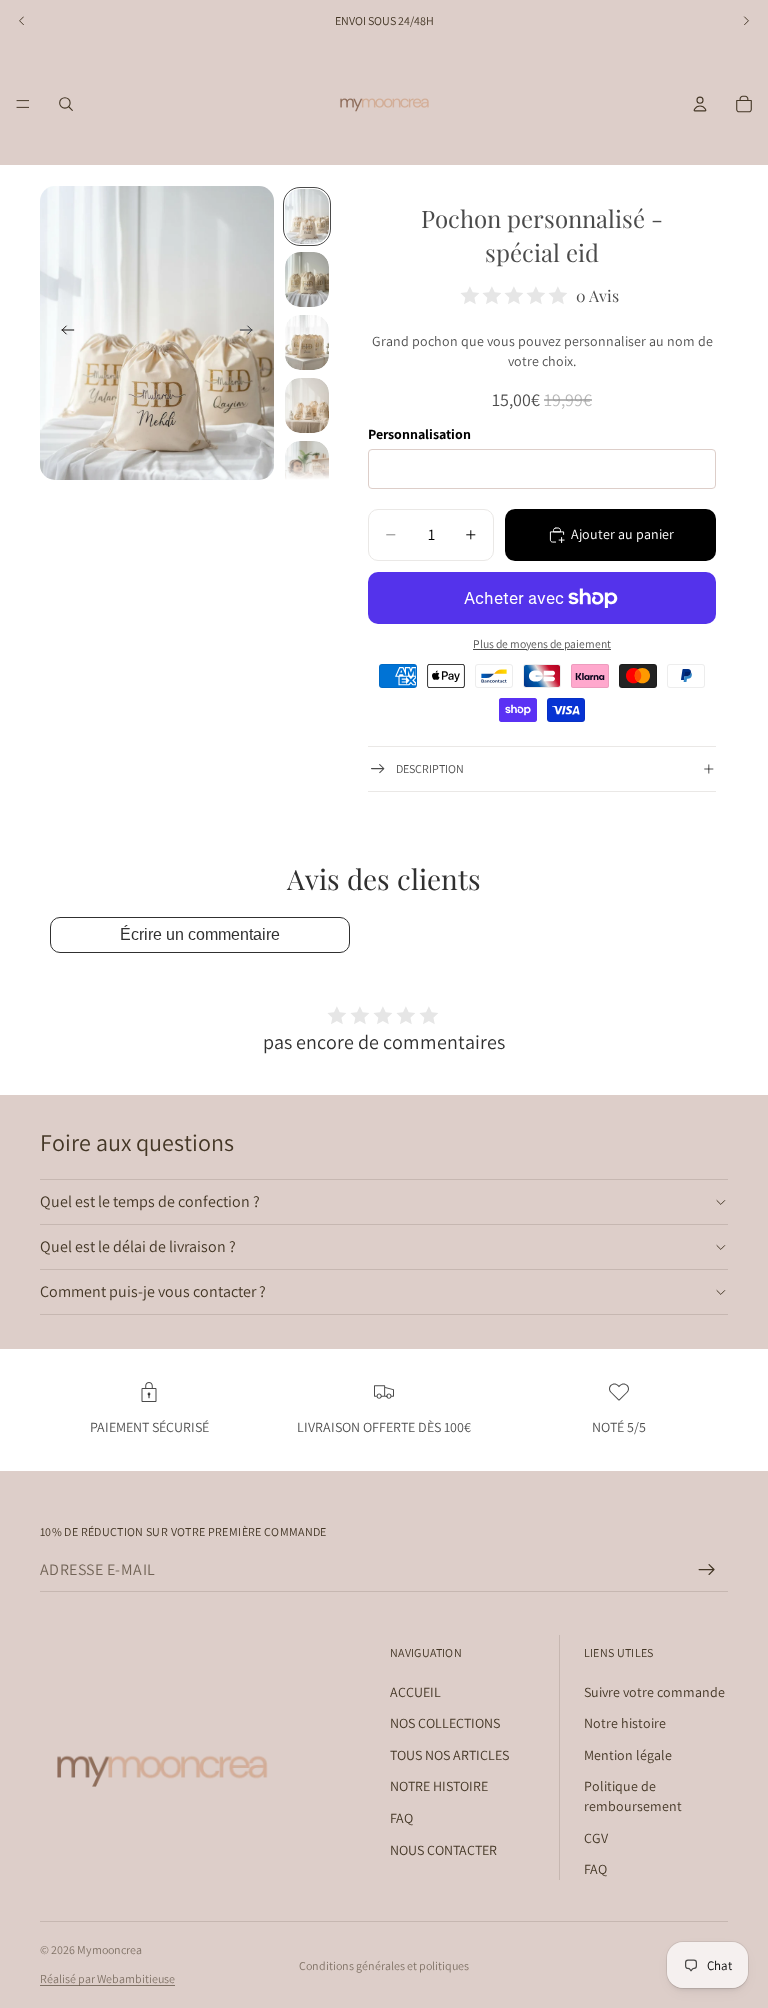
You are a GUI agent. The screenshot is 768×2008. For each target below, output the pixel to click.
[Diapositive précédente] (62, 333)
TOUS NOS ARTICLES (449, 1754)
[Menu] (23, 104)
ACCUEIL (415, 1691)
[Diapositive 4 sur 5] (307, 405)
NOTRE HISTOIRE (439, 1786)
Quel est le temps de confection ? (150, 1201)
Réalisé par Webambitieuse (107, 1978)
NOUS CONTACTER (443, 1849)
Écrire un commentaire (200, 934)
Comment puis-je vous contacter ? (153, 1291)
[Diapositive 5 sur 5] (307, 468)
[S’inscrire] (707, 1570)
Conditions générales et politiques (384, 1965)
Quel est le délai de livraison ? (138, 1246)
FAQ (401, 1818)
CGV (596, 1837)
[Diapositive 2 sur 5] (307, 279)
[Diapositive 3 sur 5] (307, 342)
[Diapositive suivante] (252, 333)
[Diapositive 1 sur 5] (307, 216)
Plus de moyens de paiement (542, 643)
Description (430, 768)
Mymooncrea (109, 1949)
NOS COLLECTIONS (445, 1723)
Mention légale (628, 1754)
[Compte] (700, 104)
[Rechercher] (66, 104)
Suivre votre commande (654, 1691)
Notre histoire (625, 1723)
